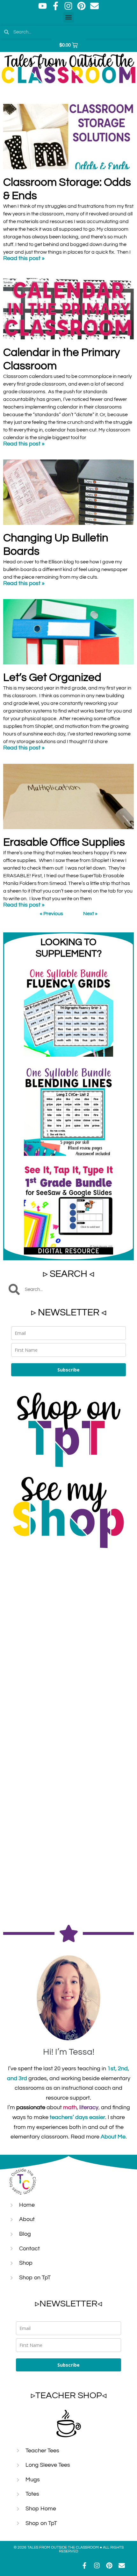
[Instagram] (68, 6)
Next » (90, 914)
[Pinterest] (82, 6)
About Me (113, 2137)
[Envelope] (95, 6)
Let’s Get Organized (52, 677)
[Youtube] (43, 6)
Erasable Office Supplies (64, 842)
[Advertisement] (68, 1626)
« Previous (51, 914)
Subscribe (68, 1370)
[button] (69, 17)
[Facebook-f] (55, 6)
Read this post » (24, 258)
